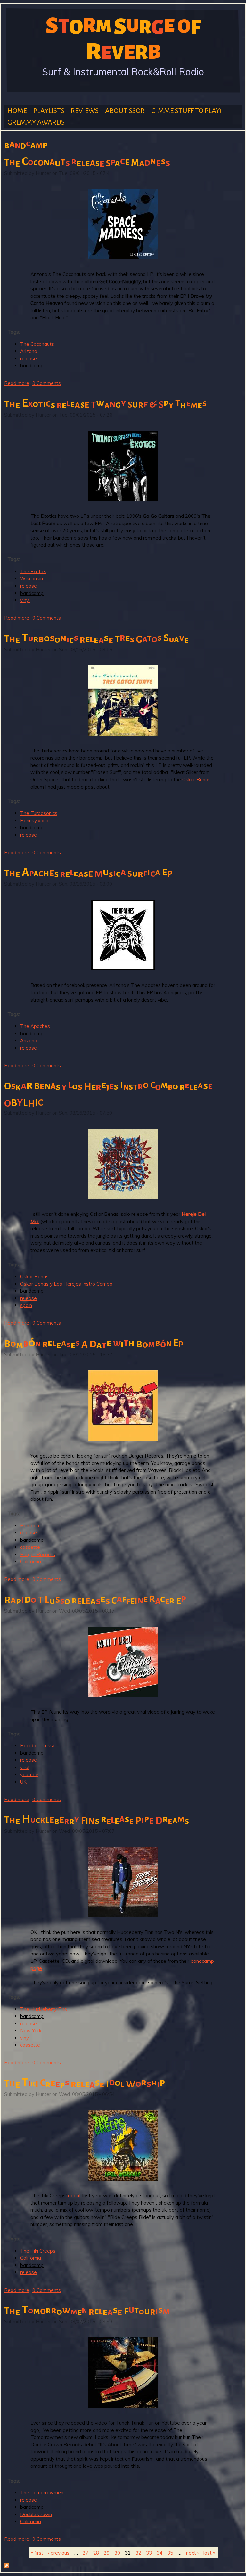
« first (37, 2553)
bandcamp (32, 366)
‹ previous (59, 2553)
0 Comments (47, 383)
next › (192, 2553)
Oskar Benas (196, 780)
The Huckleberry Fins (44, 2009)
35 (170, 2553)
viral (25, 1767)
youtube (29, 1774)
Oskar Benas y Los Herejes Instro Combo (66, 1284)
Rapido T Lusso (38, 1746)
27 (86, 2553)
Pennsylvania (35, 821)
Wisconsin (32, 578)
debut (74, 2195)
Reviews (85, 111)
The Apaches (35, 1026)
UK (23, 1782)
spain (26, 1305)
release (29, 358)
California (31, 1561)
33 (149, 2553)
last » (209, 2553)
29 (107, 2553)
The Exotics (33, 571)
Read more (17, 383)
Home (17, 111)
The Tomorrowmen (42, 2493)
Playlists (49, 111)
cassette (30, 1547)
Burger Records (38, 1554)
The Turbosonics (39, 813)
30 (117, 2553)
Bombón (30, 1526)
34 (160, 2553)
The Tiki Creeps (38, 2251)
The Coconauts (37, 344)
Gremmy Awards (36, 122)
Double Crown (36, 2514)
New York (31, 2031)
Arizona (29, 351)
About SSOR (125, 111)
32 (138, 2553)
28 (96, 2553)
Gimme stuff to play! (186, 111)
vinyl (25, 600)
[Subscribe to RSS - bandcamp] (7, 2566)
